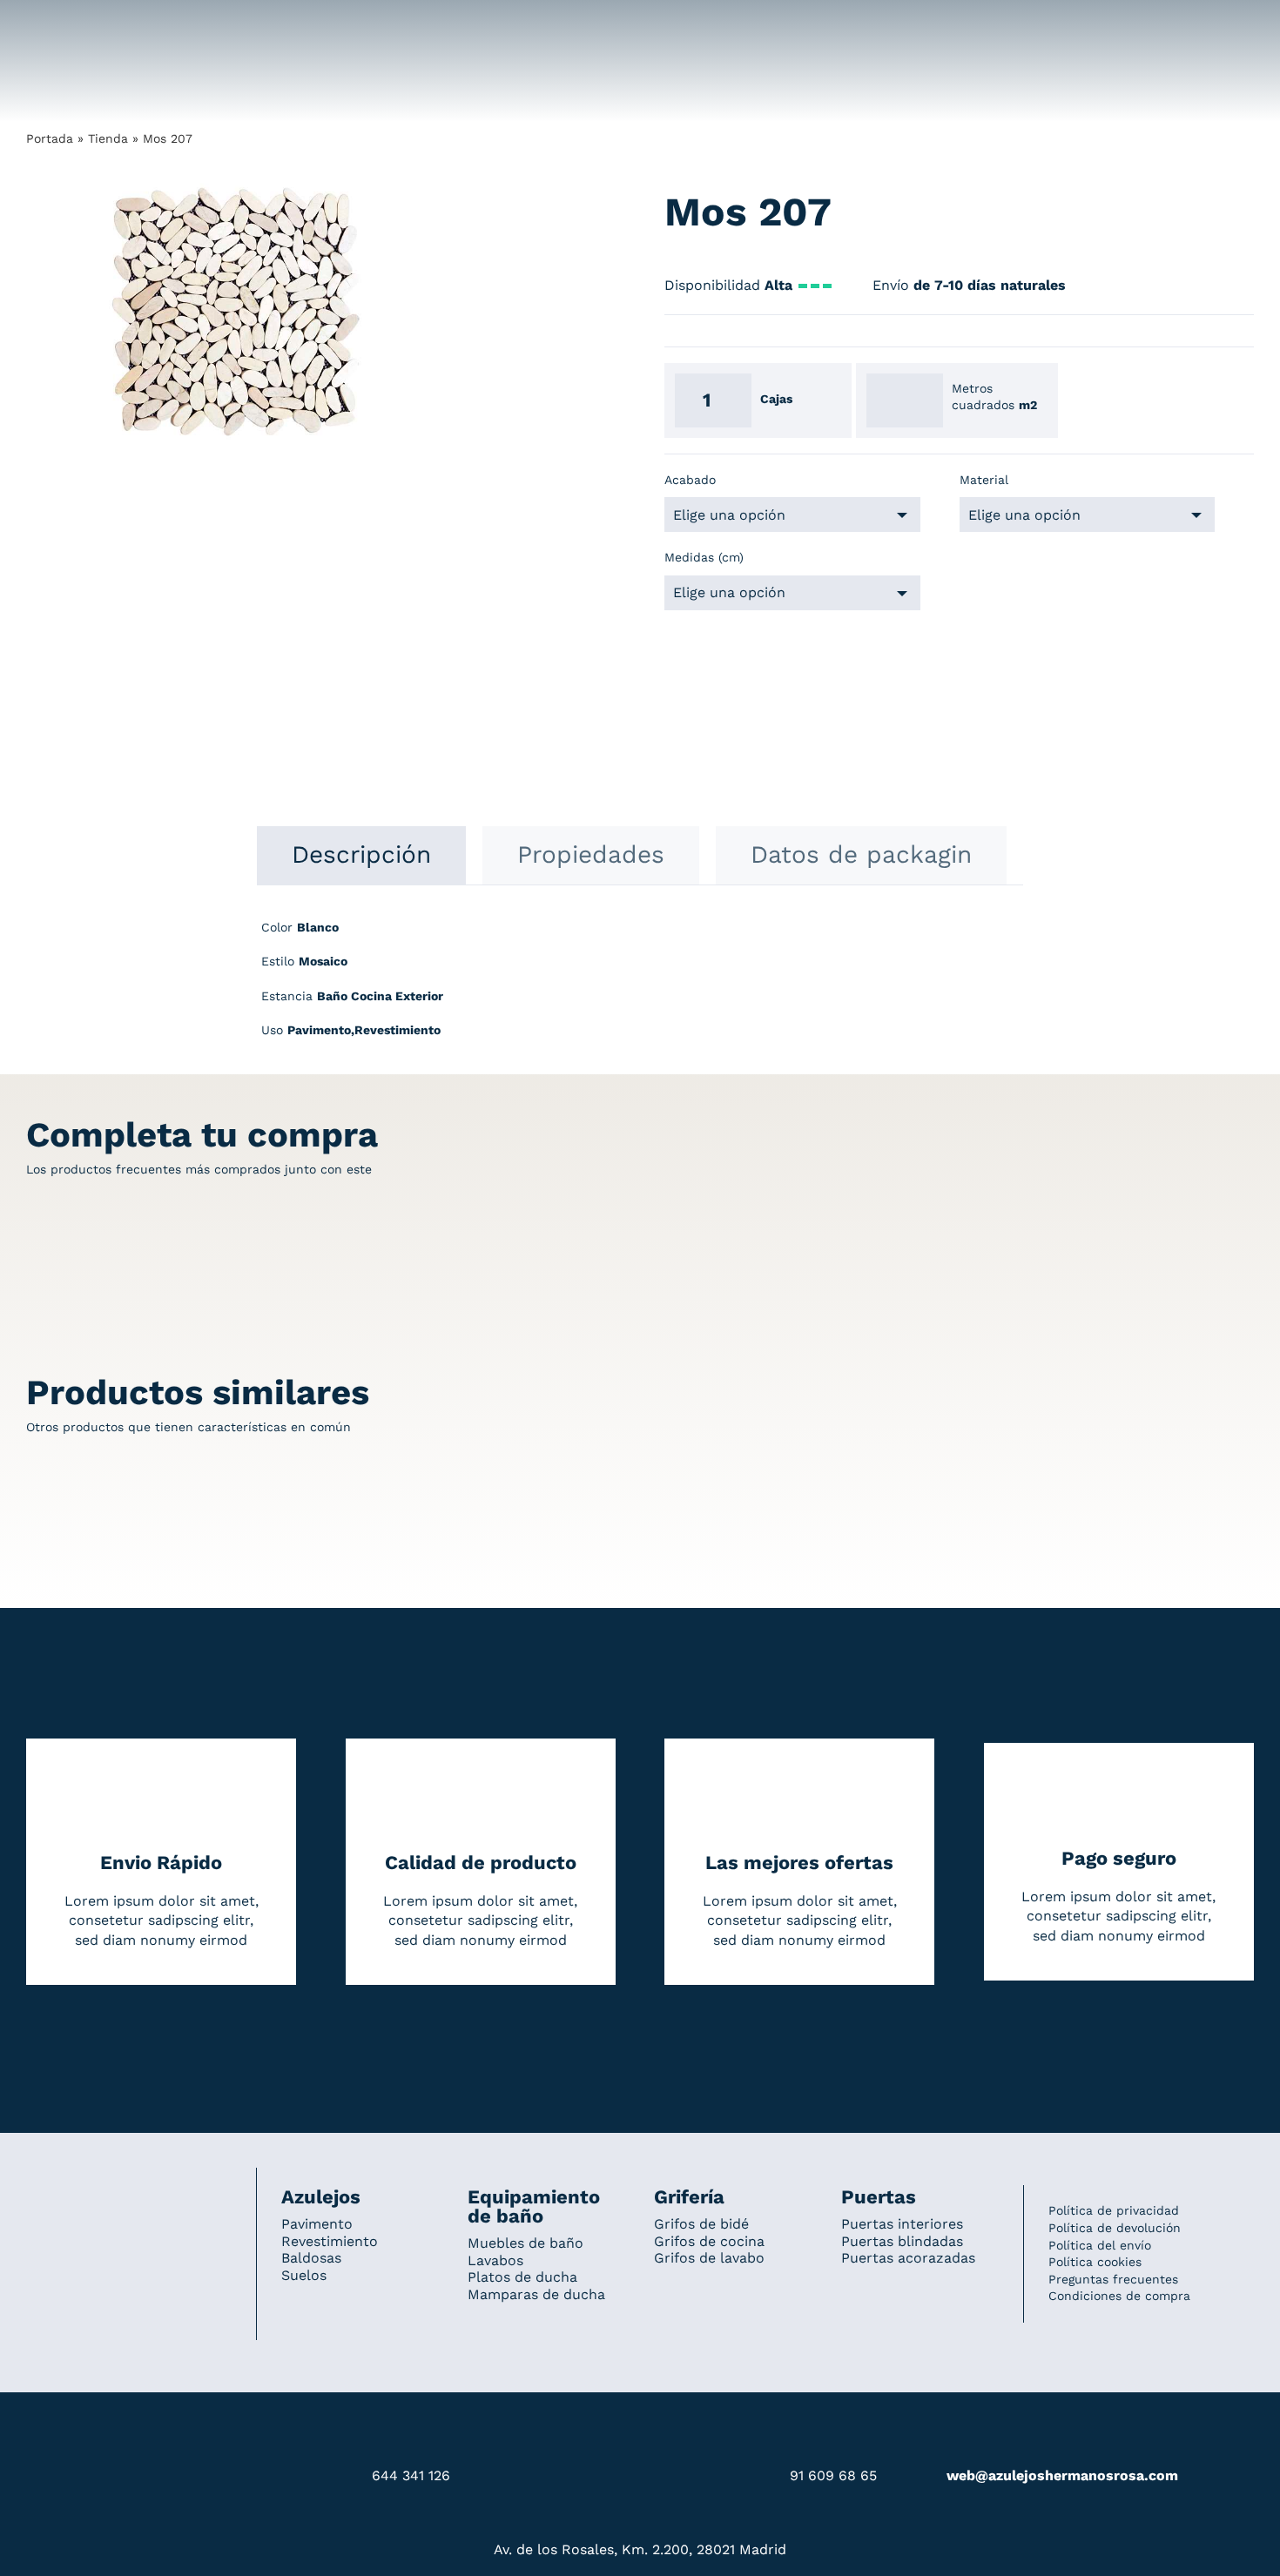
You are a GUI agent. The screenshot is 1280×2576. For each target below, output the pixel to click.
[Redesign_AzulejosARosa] (129, 2191)
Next (449, 312)
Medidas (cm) (704, 557)
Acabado (690, 480)
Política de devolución (1115, 2228)
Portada (50, 138)
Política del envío (1100, 2245)
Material (984, 480)
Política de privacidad (1114, 2210)
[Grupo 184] (61, 24)
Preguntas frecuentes (1113, 2279)
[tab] (361, 855)
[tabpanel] (640, 988)
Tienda (108, 138)
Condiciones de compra (1119, 2296)
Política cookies (1095, 2262)
